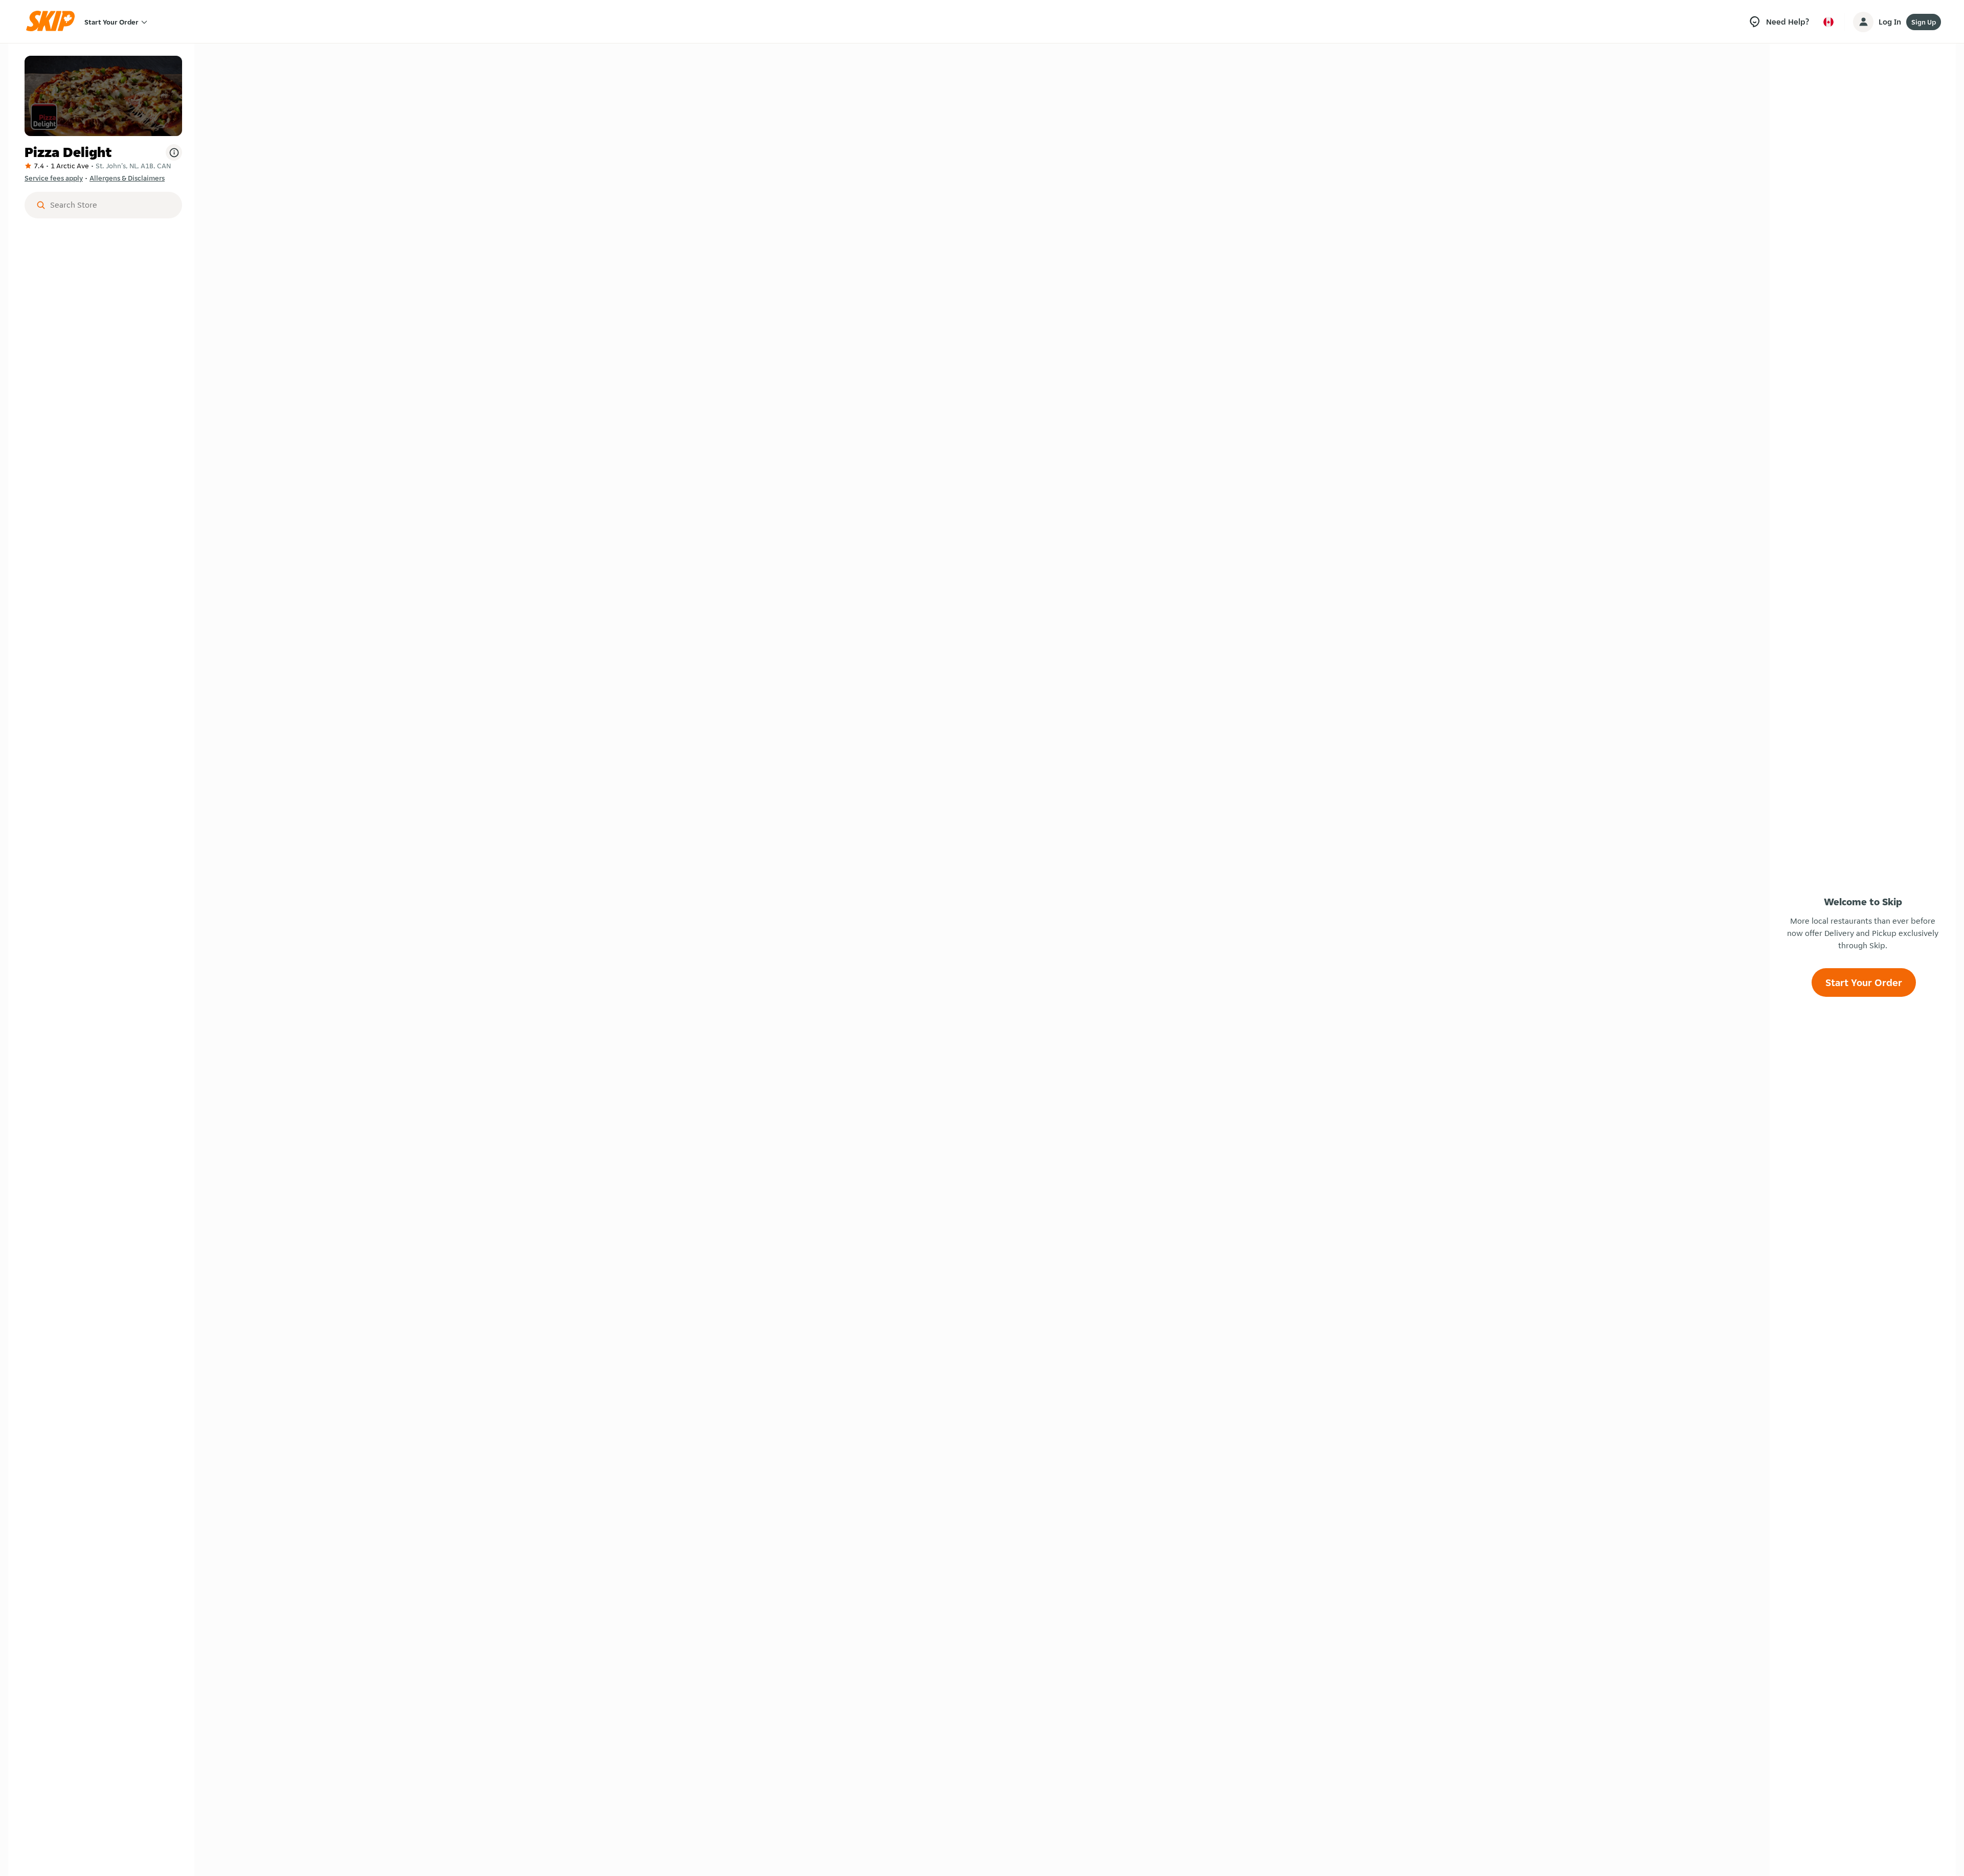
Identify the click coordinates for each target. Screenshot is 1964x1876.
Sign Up (1924, 22)
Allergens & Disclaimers (127, 178)
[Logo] (54, 22)
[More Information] (174, 152)
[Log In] (1863, 22)
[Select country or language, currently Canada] (1828, 22)
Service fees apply (54, 178)
